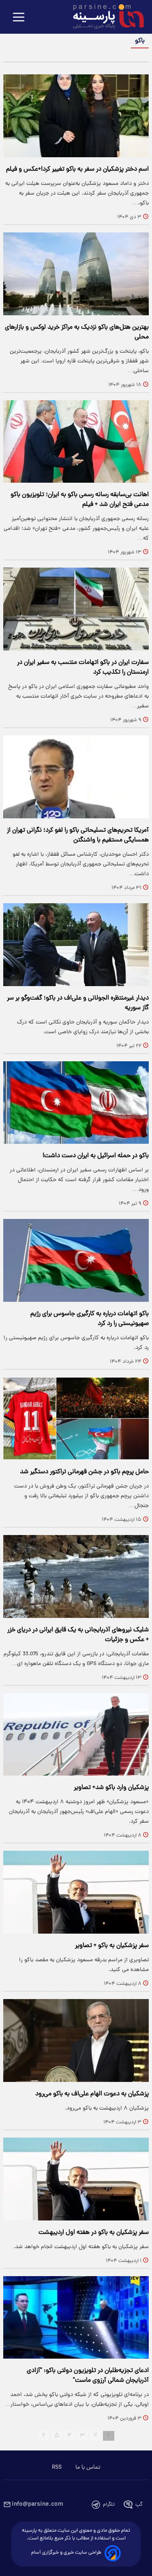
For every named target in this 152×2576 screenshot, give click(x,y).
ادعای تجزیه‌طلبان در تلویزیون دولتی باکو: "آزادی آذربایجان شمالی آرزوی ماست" (88, 2376)
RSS (57, 2468)
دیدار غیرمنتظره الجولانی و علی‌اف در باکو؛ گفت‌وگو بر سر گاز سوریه (78, 1003)
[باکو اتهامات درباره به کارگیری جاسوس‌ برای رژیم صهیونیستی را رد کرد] (76, 1260)
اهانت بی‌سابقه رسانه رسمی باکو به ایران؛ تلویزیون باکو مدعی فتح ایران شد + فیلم (80, 500)
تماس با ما (88, 2468)
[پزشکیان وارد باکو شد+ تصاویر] (76, 1735)
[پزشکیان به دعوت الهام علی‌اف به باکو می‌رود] (76, 2040)
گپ (139, 2505)
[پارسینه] (104, 17)
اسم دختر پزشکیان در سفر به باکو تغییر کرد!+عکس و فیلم (77, 169)
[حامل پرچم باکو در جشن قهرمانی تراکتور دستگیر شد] (76, 1418)
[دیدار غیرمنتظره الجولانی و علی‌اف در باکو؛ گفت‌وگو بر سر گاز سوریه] (76, 945)
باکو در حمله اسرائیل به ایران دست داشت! (96, 1156)
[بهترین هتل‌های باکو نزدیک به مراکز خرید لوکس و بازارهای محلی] (76, 274)
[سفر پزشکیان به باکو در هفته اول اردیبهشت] (76, 2179)
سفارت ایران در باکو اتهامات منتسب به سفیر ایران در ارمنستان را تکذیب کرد (83, 668)
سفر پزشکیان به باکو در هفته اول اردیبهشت (94, 2233)
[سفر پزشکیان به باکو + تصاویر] (76, 1892)
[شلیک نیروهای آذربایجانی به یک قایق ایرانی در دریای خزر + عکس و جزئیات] (76, 1576)
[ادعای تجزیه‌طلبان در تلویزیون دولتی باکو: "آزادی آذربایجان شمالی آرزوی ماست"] (76, 2318)
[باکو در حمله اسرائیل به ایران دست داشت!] (76, 1103)
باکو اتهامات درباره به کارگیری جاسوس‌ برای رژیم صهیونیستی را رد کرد (90, 1319)
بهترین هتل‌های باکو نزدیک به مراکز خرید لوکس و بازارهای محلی (77, 332)
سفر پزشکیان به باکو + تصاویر (112, 1946)
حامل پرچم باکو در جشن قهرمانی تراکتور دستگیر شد (84, 1472)
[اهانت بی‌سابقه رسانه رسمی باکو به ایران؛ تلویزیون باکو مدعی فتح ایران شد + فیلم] (76, 442)
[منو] (19, 18)
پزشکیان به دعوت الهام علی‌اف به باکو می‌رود (92, 2094)
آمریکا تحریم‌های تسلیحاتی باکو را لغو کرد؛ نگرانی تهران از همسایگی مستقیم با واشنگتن (78, 835)
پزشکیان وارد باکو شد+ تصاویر (111, 1788)
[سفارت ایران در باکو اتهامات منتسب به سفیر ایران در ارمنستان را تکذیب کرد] (76, 609)
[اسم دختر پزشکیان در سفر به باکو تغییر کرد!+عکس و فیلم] (76, 116)
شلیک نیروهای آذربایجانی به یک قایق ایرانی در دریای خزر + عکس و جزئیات (78, 1635)
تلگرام (109, 2505)
